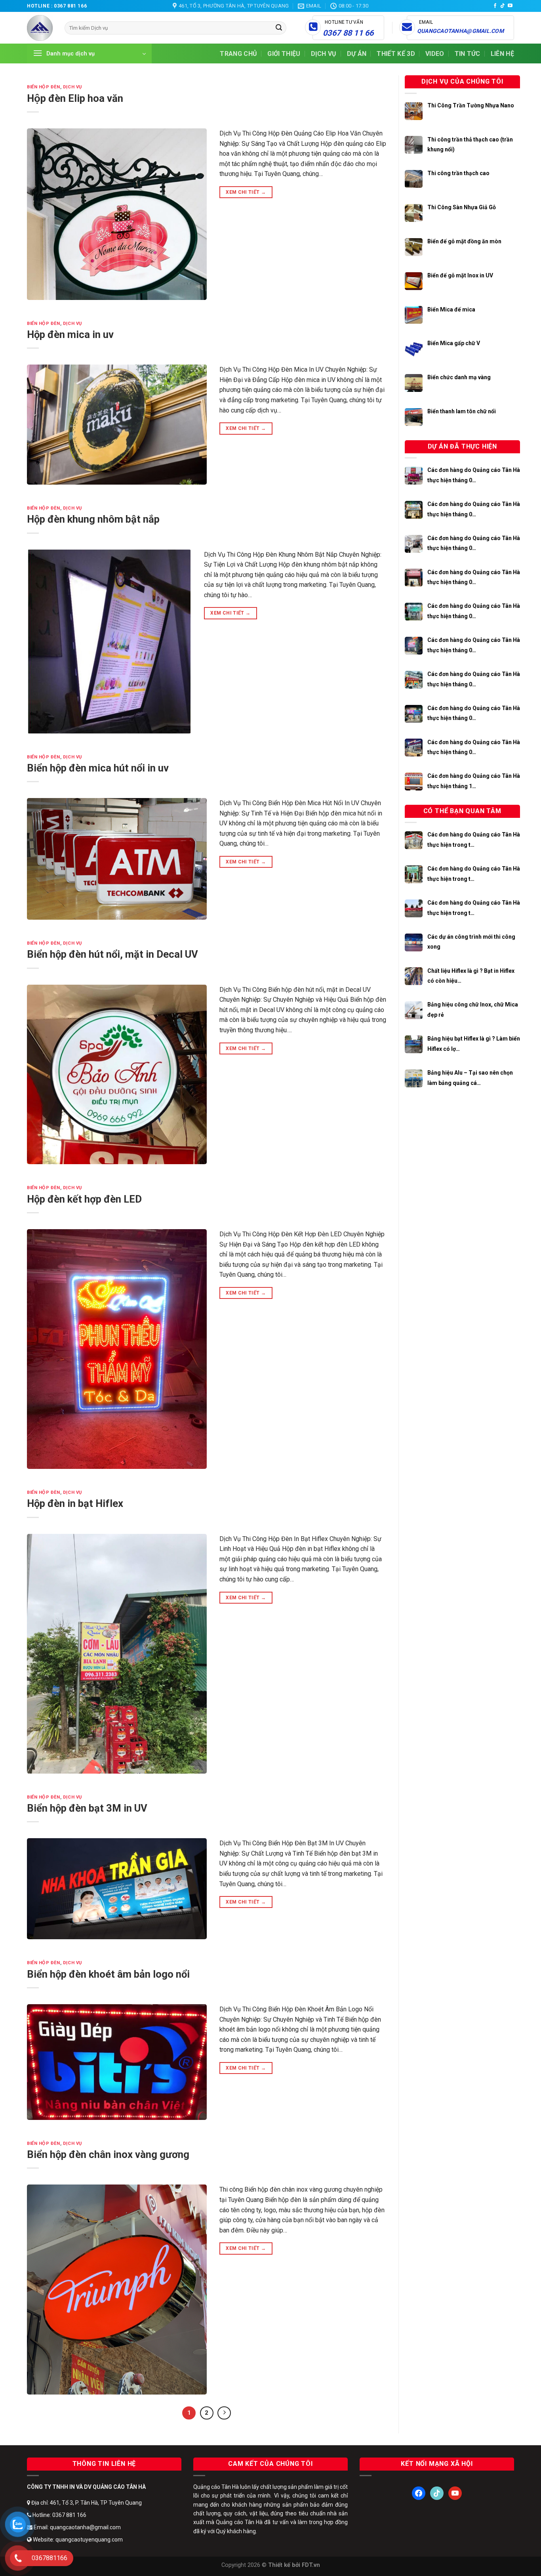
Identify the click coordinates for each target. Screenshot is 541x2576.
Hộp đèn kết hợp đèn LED (84, 1199)
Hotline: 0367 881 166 (59, 2515)
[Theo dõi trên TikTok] (503, 6)
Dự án (357, 54)
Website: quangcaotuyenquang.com (77, 2540)
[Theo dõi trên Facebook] (495, 6)
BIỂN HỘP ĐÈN (44, 87)
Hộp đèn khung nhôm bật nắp (93, 519)
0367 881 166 (70, 6)
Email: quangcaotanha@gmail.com (77, 2527)
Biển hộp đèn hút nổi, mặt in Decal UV (112, 954)
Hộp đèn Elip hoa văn (75, 98)
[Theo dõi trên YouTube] (510, 6)
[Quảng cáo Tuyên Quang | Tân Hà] (40, 28)
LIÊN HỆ (502, 54)
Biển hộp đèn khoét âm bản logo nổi (108, 1974)
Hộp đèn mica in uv (70, 334)
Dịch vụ (324, 54)
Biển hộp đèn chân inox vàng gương (108, 2154)
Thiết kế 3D (396, 54)
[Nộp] (279, 28)
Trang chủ (238, 54)
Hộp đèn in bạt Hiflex (75, 1503)
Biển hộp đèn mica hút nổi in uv (98, 768)
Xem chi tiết (246, 192)
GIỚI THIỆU (284, 54)
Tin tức (468, 54)
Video (435, 54)
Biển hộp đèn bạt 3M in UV (87, 1808)
